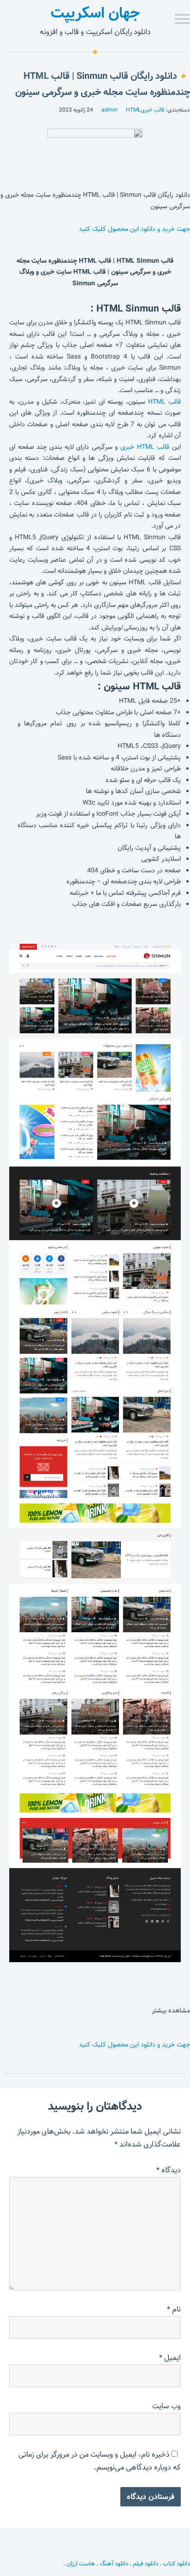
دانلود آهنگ (114, 2564)
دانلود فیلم (145, 2564)
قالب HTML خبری (145, 447)
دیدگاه (169, 2170)
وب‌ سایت (166, 2406)
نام (174, 2309)
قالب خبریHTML (145, 110)
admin (110, 110)
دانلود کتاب (176, 2564)
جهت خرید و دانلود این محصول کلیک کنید (134, 229)
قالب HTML (164, 402)
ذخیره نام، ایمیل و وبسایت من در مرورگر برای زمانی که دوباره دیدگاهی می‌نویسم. (100, 2461)
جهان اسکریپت (95, 13)
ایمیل (170, 2358)
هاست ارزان (81, 2564)
